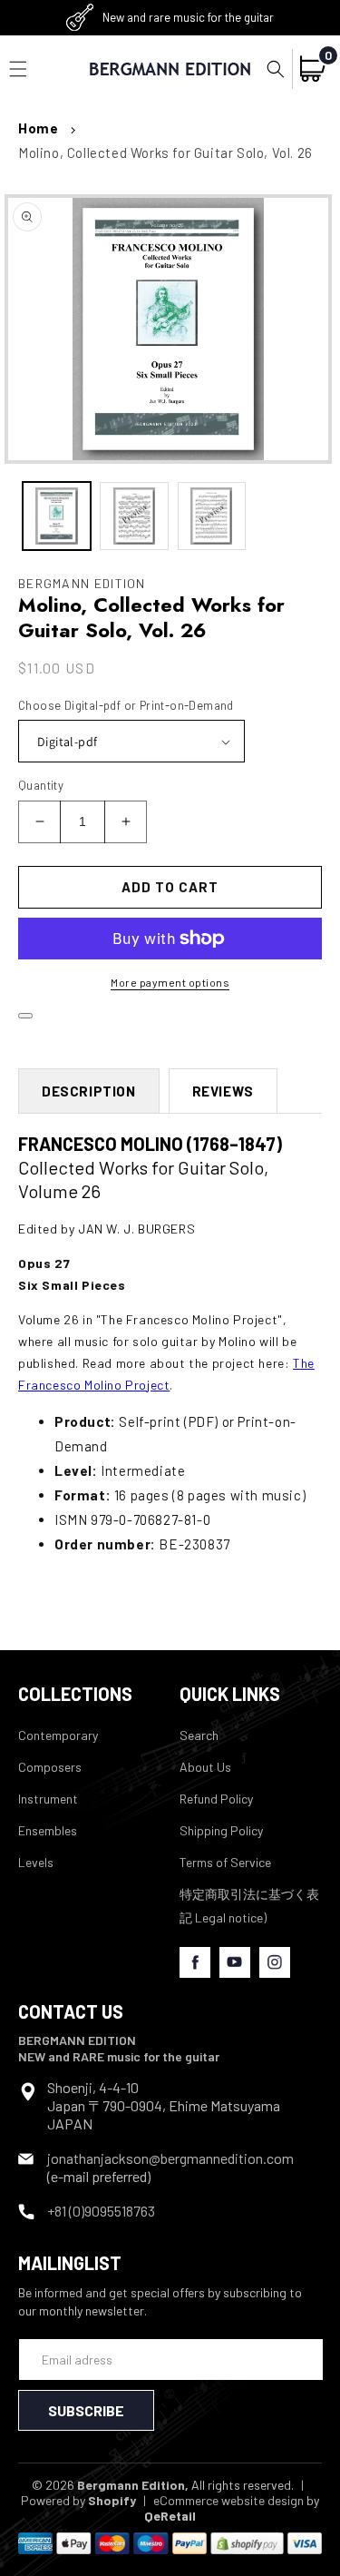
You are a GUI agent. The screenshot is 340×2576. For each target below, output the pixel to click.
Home (38, 128)
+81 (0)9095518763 (101, 2211)
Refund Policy (216, 1799)
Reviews (223, 1091)
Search (199, 1735)
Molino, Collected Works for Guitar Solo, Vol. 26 (165, 152)
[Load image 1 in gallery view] (57, 516)
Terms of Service (225, 1862)
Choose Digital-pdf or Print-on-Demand (126, 705)
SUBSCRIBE (86, 2410)
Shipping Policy (221, 1830)
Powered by (78, 2500)
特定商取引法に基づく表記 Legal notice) (249, 1905)
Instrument (48, 1799)
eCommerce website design (228, 2500)
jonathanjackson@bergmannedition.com (170, 2158)
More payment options (170, 982)
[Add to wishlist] (25, 1016)
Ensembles (48, 1830)
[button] (276, 69)
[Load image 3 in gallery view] (212, 516)
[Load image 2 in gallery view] (134, 516)
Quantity (41, 785)
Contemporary (58, 1735)
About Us (205, 1767)
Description (89, 1091)
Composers (50, 1767)
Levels (36, 1862)
